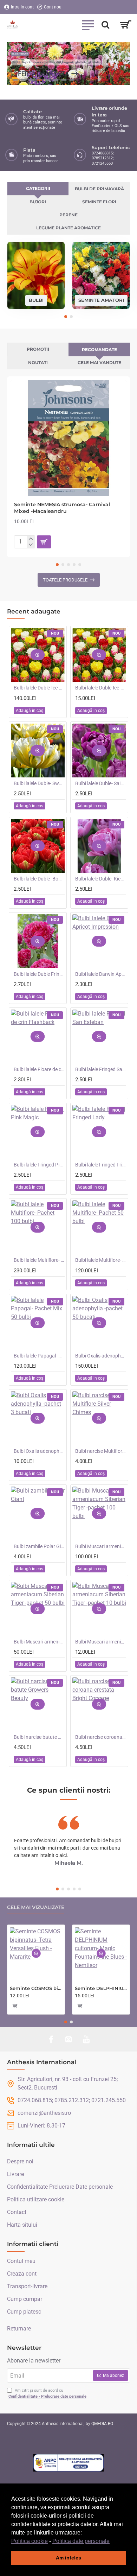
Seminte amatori (101, 300)
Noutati (38, 362)
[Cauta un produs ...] (105, 25)
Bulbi (36, 300)
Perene (68, 215)
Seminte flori (99, 202)
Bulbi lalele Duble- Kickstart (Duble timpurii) (101, 879)
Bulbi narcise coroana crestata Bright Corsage (101, 1737)
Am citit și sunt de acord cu (47, 2393)
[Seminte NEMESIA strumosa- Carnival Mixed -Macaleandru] (68, 438)
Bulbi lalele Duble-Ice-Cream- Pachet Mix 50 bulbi (39, 688)
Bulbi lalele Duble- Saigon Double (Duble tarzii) (101, 783)
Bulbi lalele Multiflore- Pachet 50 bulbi (101, 1260)
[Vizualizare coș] (126, 25)
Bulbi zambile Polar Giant (39, 1546)
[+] (31, 539)
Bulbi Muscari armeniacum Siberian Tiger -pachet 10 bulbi (101, 1642)
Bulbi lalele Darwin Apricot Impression (101, 974)
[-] (31, 545)
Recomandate (99, 349)
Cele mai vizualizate (36, 1907)
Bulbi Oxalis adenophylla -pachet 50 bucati (101, 1356)
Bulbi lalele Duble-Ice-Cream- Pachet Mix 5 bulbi (101, 688)
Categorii (38, 188)
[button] (112, 2542)
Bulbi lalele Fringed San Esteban (101, 1069)
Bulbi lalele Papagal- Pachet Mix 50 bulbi (39, 1356)
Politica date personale (81, 2541)
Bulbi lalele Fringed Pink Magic (39, 1165)
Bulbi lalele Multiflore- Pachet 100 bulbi (39, 1260)
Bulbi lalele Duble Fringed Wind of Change (39, 974)
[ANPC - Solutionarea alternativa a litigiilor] (68, 2463)
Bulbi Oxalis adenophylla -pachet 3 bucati (39, 1451)
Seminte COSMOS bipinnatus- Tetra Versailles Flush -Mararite (36, 1988)
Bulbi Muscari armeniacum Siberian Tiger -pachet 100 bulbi (101, 1546)
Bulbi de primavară (99, 189)
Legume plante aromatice (68, 228)
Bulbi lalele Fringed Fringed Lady (101, 1165)
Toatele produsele (65, 580)
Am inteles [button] (68, 2558)
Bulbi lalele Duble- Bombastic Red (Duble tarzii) (39, 879)
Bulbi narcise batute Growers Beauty (39, 1737)
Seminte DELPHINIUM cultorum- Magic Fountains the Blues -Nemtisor (101, 1988)
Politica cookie (30, 2541)
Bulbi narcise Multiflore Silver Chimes (101, 1451)
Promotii (38, 349)
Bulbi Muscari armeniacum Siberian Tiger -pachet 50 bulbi (39, 1642)
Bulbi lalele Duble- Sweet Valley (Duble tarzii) (39, 783)
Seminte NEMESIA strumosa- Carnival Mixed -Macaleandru (62, 508)
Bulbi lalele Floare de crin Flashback (39, 1069)
